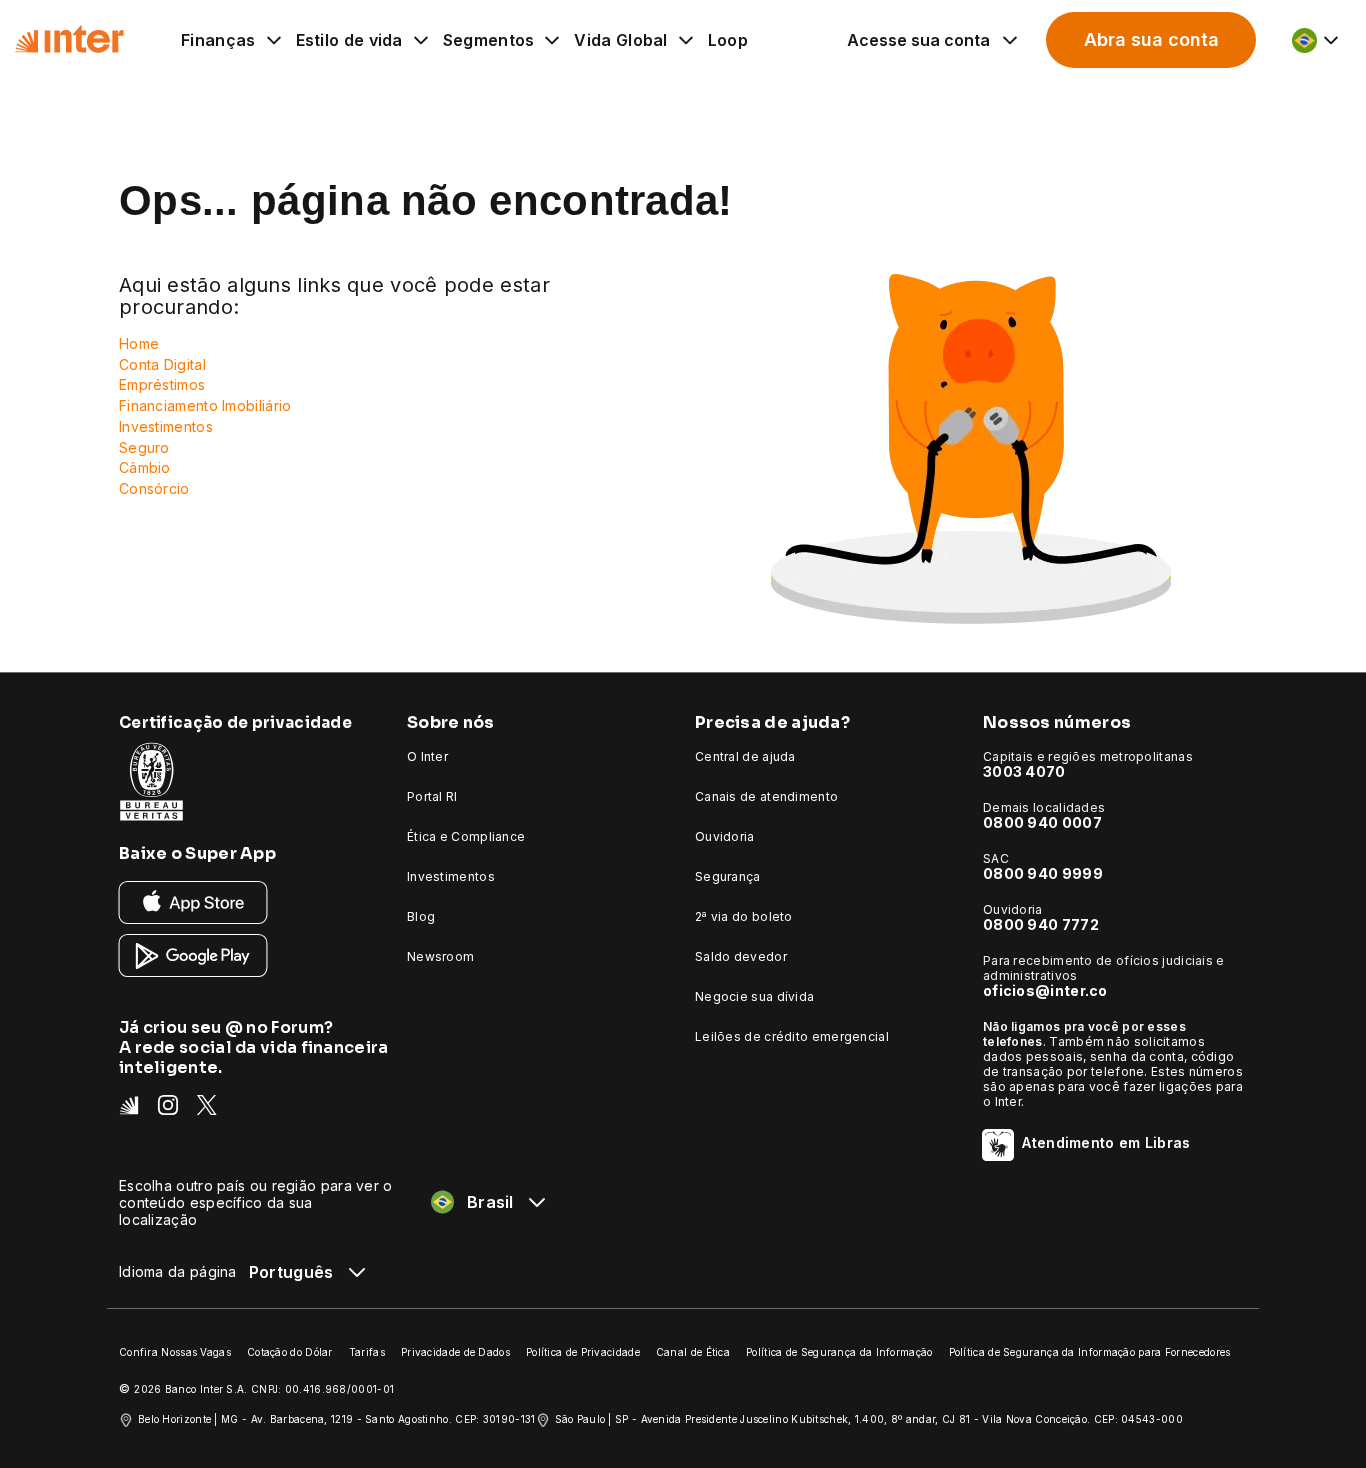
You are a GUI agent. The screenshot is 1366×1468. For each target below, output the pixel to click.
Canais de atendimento (766, 796)
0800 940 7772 (1041, 924)
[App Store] (193, 901)
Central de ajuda (745, 756)
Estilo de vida (349, 40)
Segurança (728, 876)
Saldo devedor (741, 956)
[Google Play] (193, 954)
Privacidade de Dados (455, 1352)
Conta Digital (162, 364)
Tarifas (367, 1352)
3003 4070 (1024, 771)
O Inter (427, 756)
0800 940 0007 (1042, 822)
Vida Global (620, 40)
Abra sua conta (1151, 39)
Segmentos (489, 40)
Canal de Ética (693, 1352)
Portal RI (432, 796)
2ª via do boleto (744, 916)
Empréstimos (162, 384)
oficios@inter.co (1045, 990)
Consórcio (154, 488)
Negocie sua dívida (754, 996)
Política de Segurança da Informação (839, 1352)
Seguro (144, 447)
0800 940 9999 (1043, 873)
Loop (728, 40)
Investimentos (166, 426)
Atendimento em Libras (1106, 1142)
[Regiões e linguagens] (1316, 40)
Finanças (218, 40)
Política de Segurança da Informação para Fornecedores (1090, 1352)
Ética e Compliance (466, 836)
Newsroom (440, 956)
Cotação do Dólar (290, 1352)
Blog (421, 916)
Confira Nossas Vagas (175, 1352)
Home (139, 343)
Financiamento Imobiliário (205, 405)
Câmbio (145, 467)
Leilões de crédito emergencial (792, 1036)
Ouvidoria (725, 836)
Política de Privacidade (583, 1352)
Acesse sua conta (918, 40)
